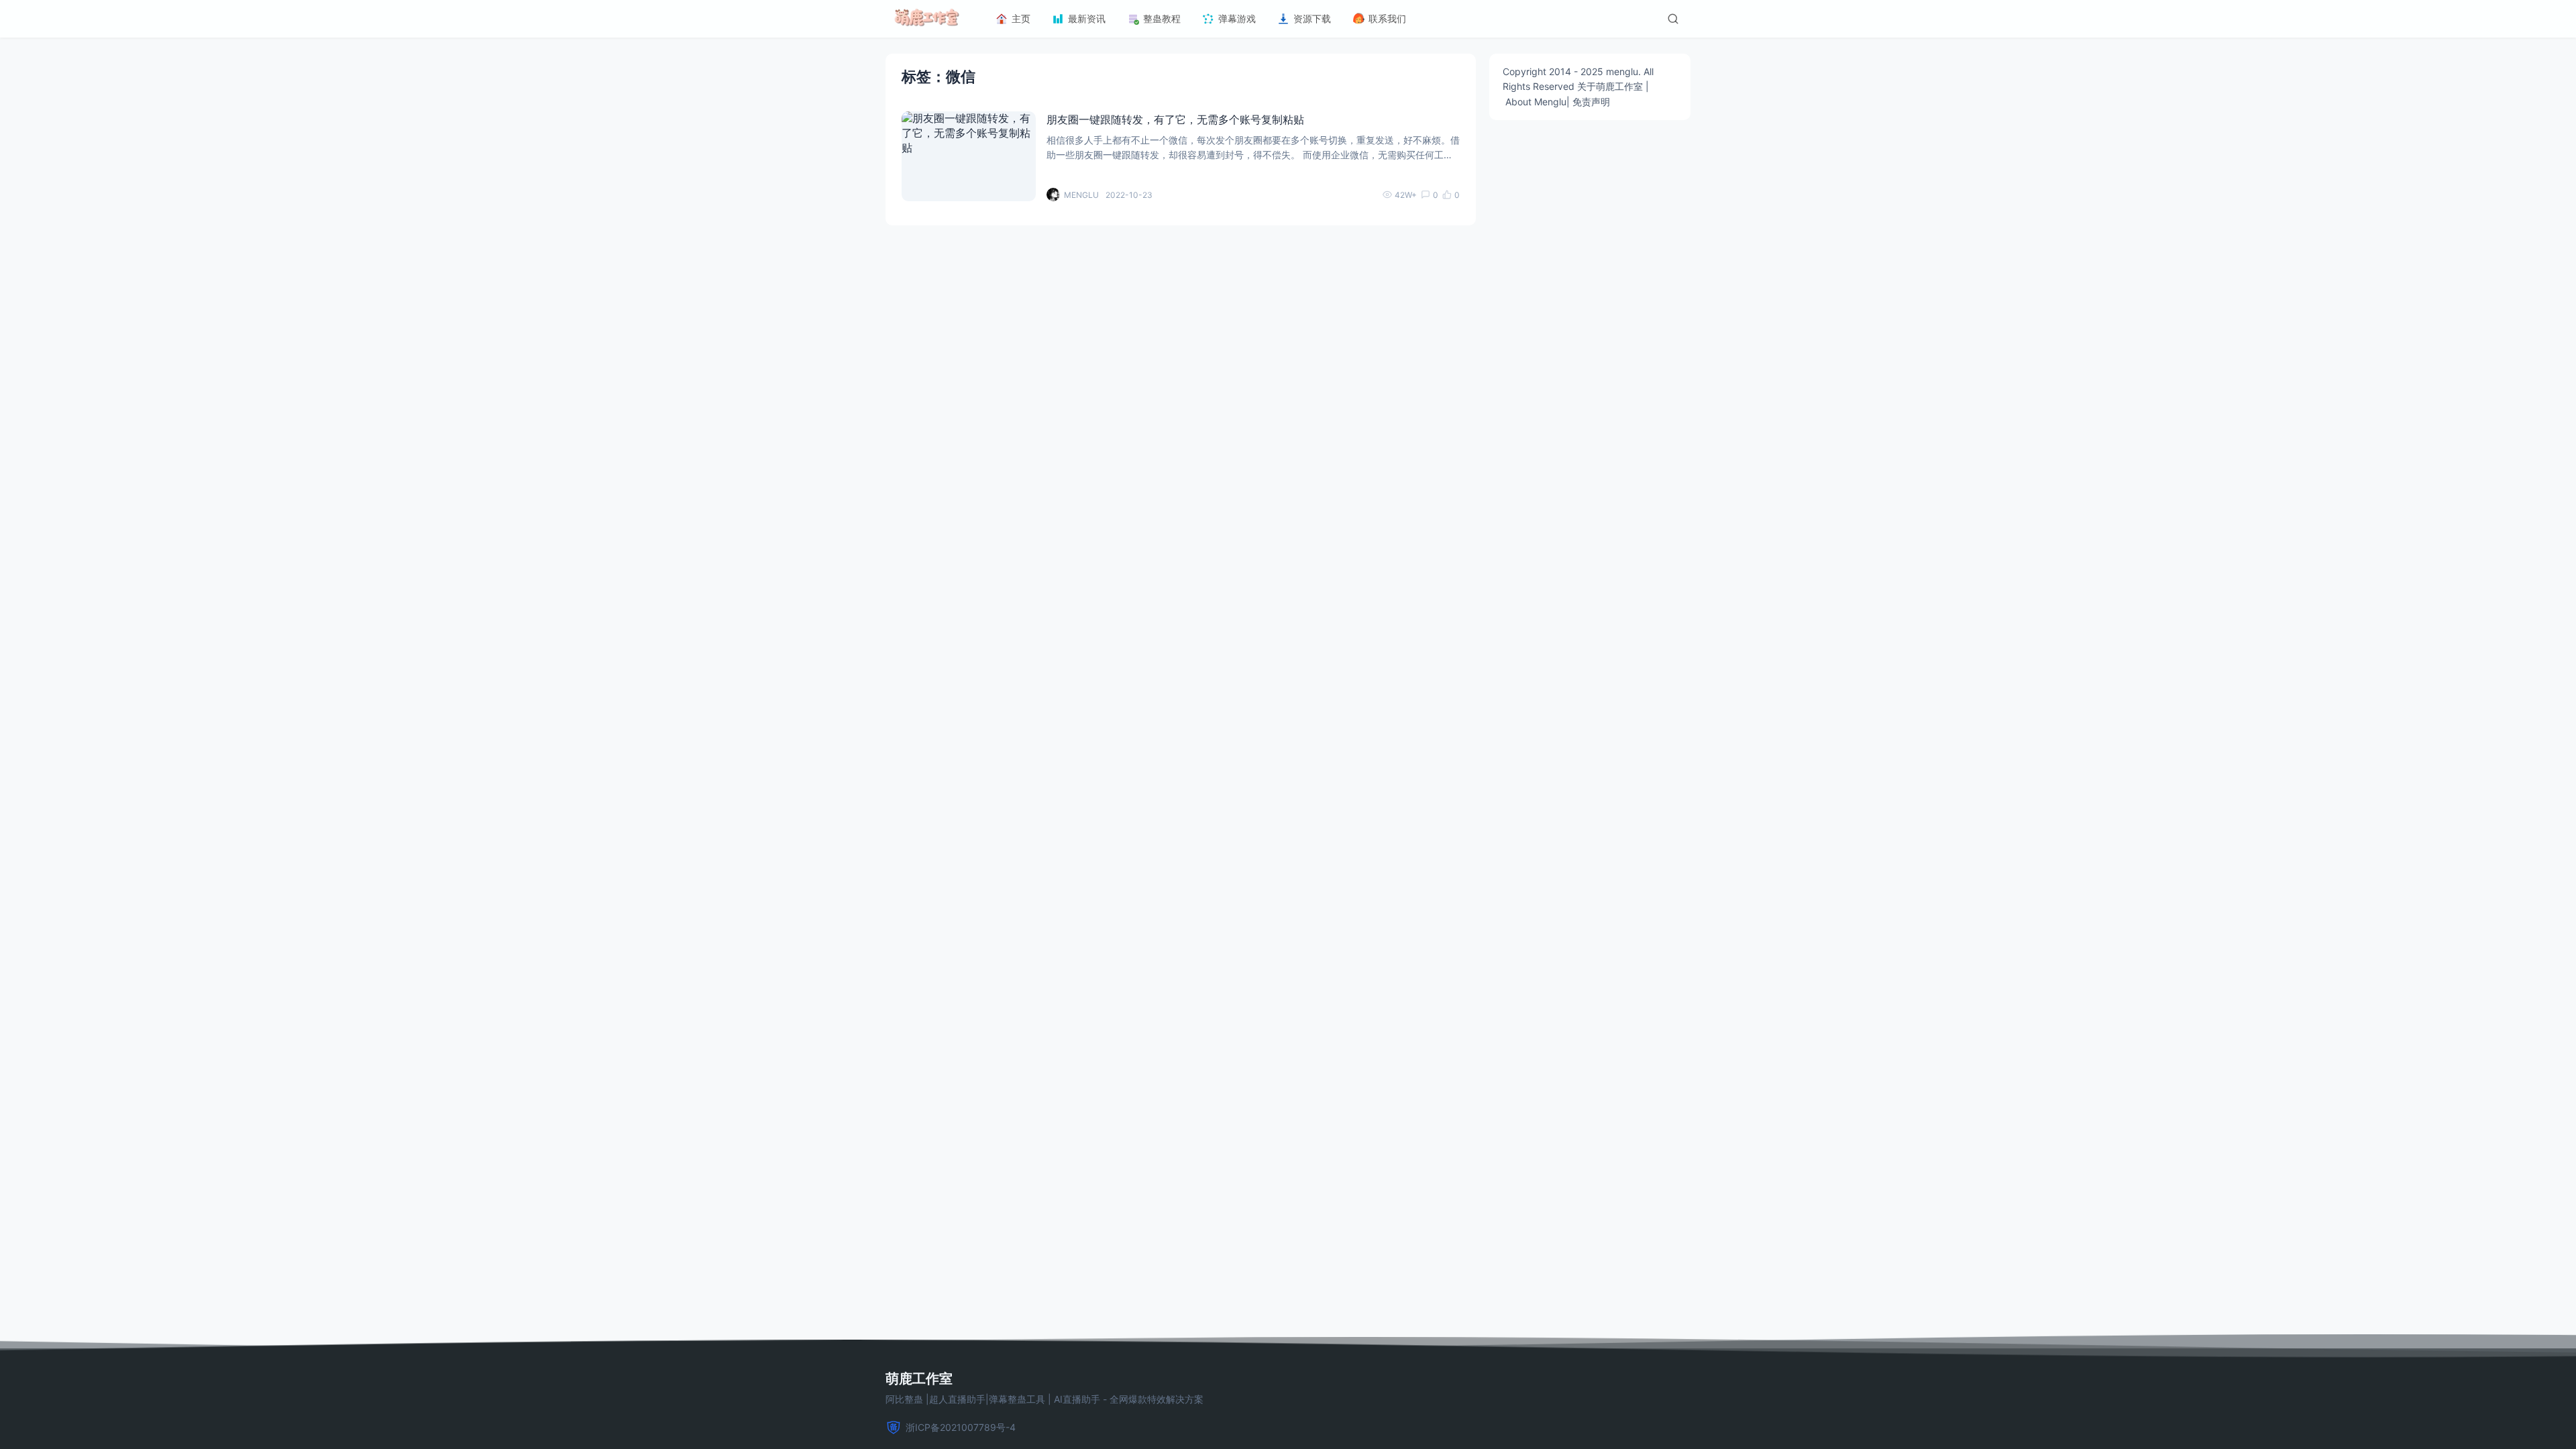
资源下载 (1312, 18)
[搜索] (1673, 19)
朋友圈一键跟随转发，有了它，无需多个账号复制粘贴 (1175, 119)
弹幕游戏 (1237, 18)
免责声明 (1591, 102)
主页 (1021, 18)
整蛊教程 (1162, 18)
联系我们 (1387, 18)
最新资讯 (1087, 18)
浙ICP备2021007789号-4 (961, 1427)
